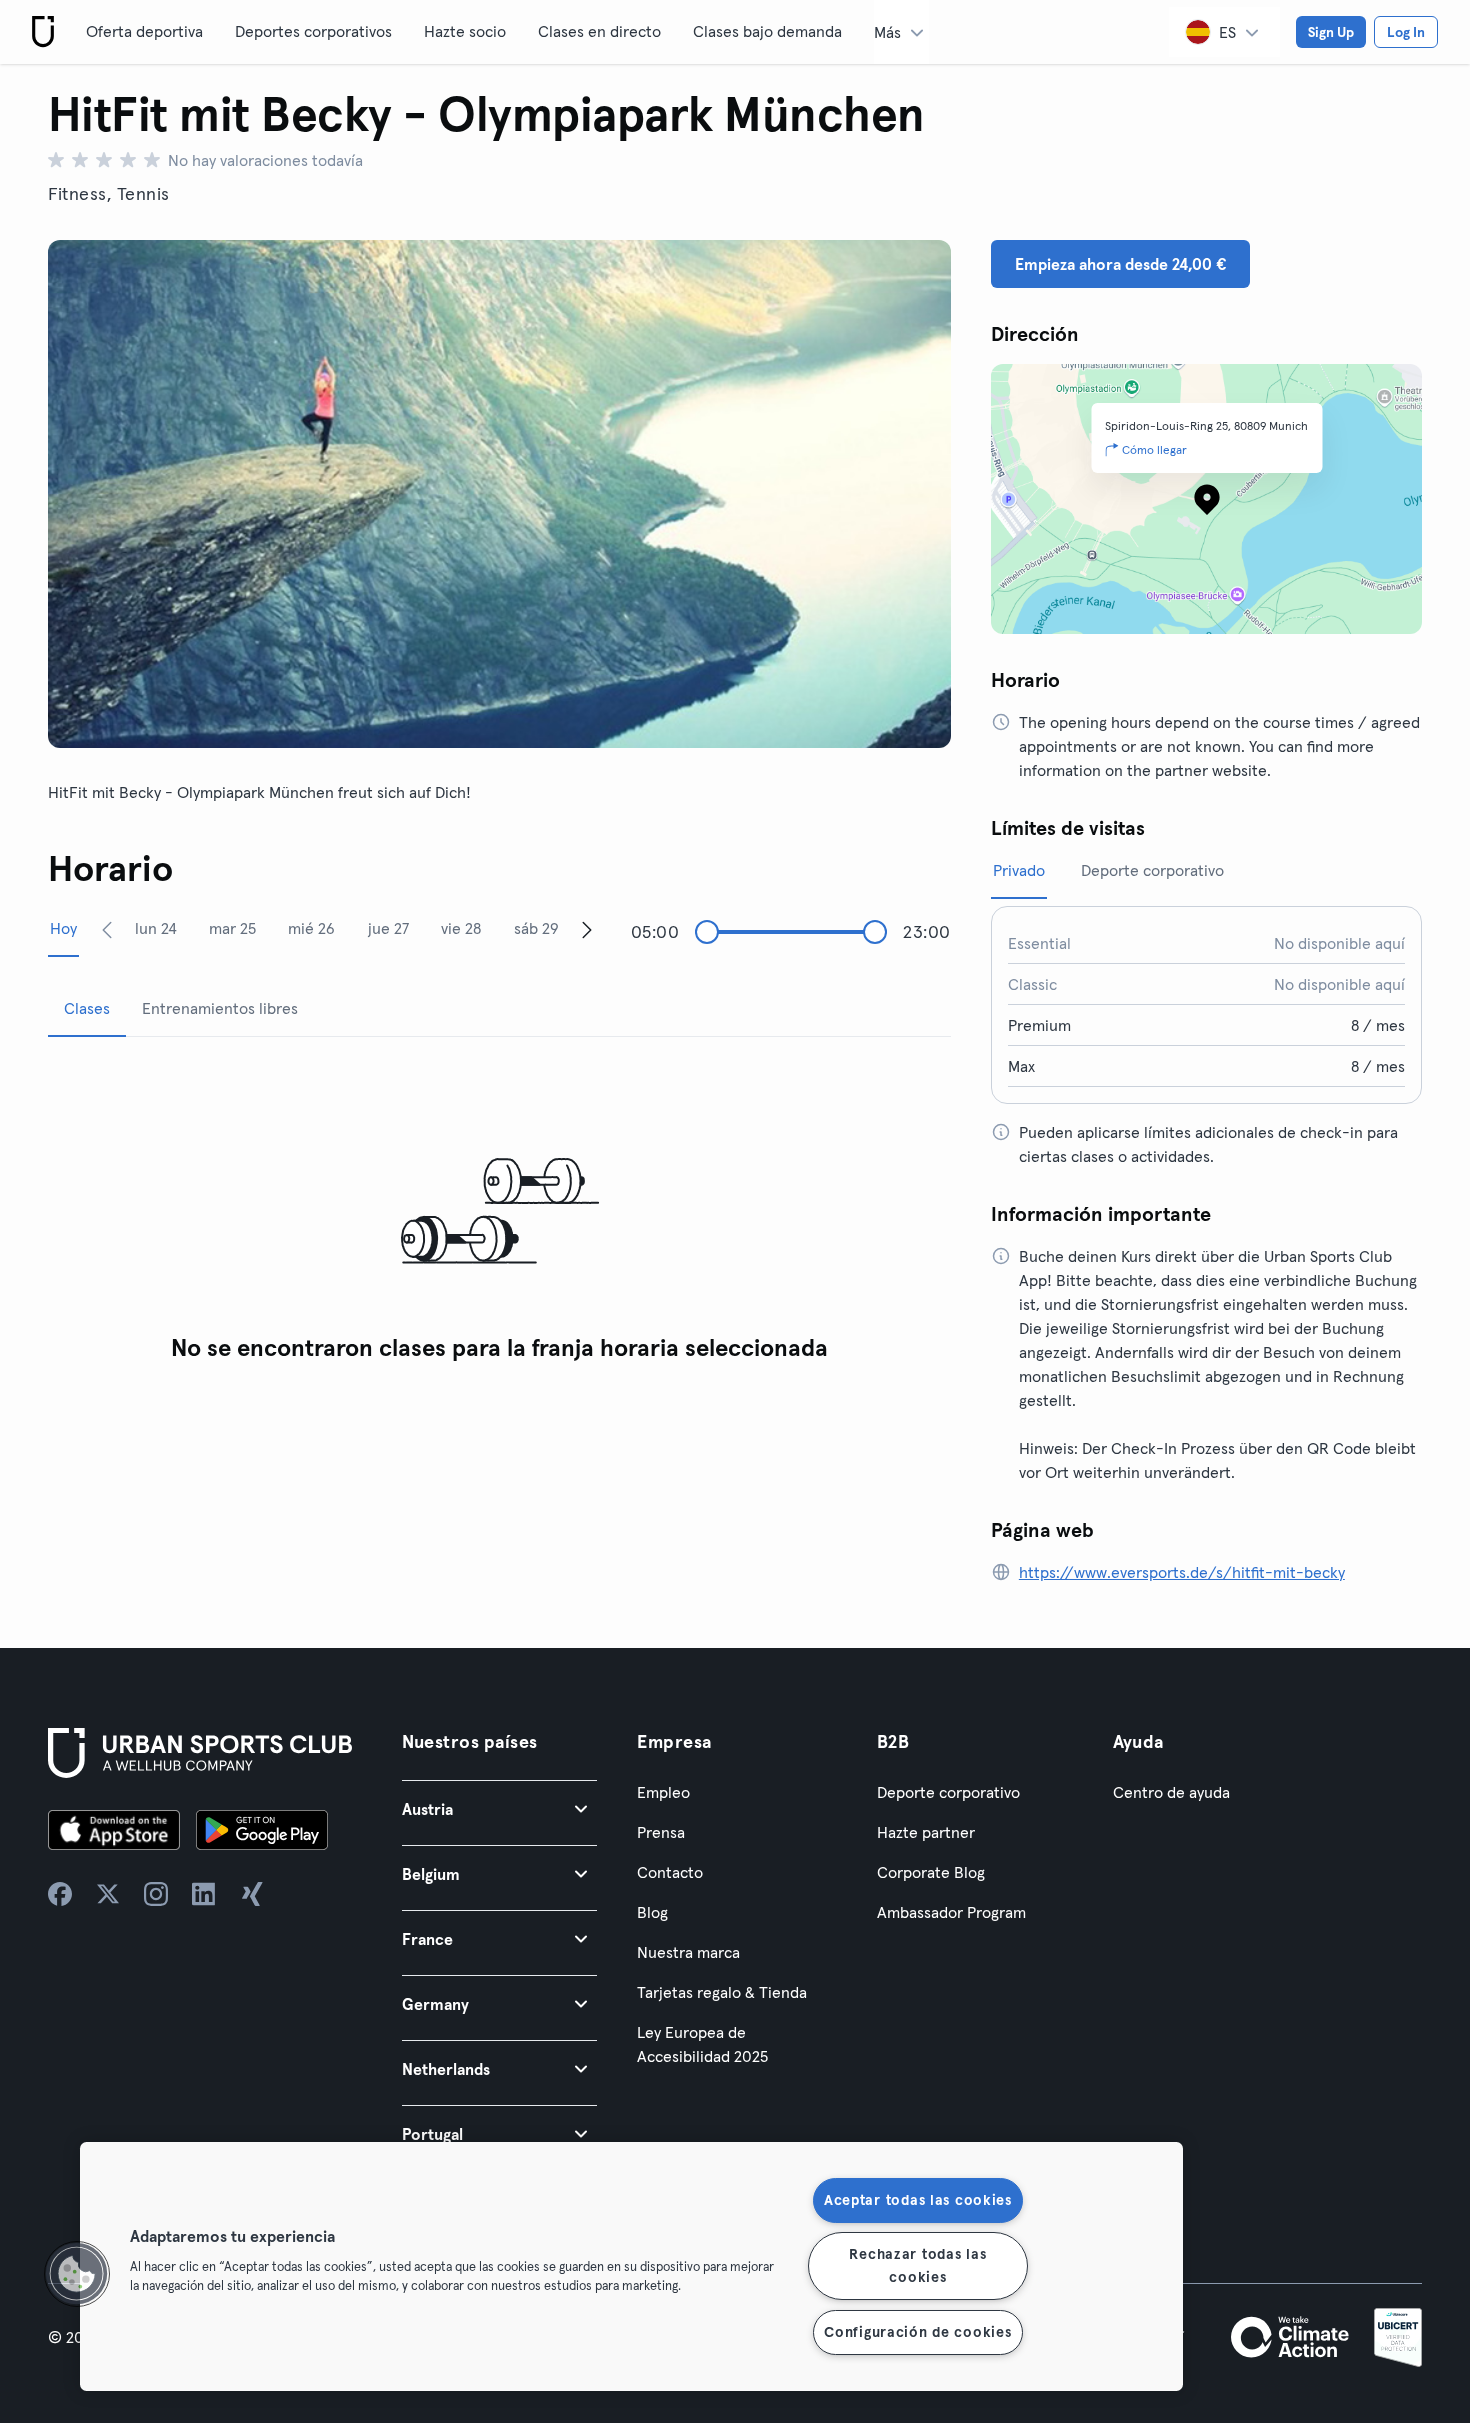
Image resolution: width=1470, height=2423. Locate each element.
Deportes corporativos (313, 31)
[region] (631, 2266)
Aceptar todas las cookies (918, 2200)
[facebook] (60, 1894)
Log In (1406, 32)
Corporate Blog (931, 1872)
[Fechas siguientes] (587, 929)
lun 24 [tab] (156, 928)
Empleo (663, 1792)
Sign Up (1331, 32)
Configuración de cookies (917, 2332)
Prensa (661, 1832)
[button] (500, 1808)
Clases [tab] (87, 1008)
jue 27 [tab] (388, 928)
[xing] (252, 1894)
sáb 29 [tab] (536, 928)
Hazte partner (926, 1832)
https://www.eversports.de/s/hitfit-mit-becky (1182, 1572)
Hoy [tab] (63, 928)
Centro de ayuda (1171, 1792)
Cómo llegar (1154, 449)
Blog (652, 1912)
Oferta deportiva (144, 31)
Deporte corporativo (948, 1792)
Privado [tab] (1019, 870)
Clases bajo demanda (767, 31)
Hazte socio (465, 31)
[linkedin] (204, 1894)
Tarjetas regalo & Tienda (722, 1992)
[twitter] (108, 1894)
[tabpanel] (499, 1212)
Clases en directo (599, 31)
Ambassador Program (951, 1912)
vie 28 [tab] (461, 928)
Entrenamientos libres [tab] (220, 1008)
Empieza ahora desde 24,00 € (1120, 264)
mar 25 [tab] (232, 928)
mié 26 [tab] (311, 928)
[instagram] (156, 1894)
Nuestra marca (688, 1952)
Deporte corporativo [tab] (1152, 870)
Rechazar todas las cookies (917, 2265)
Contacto (670, 1872)
